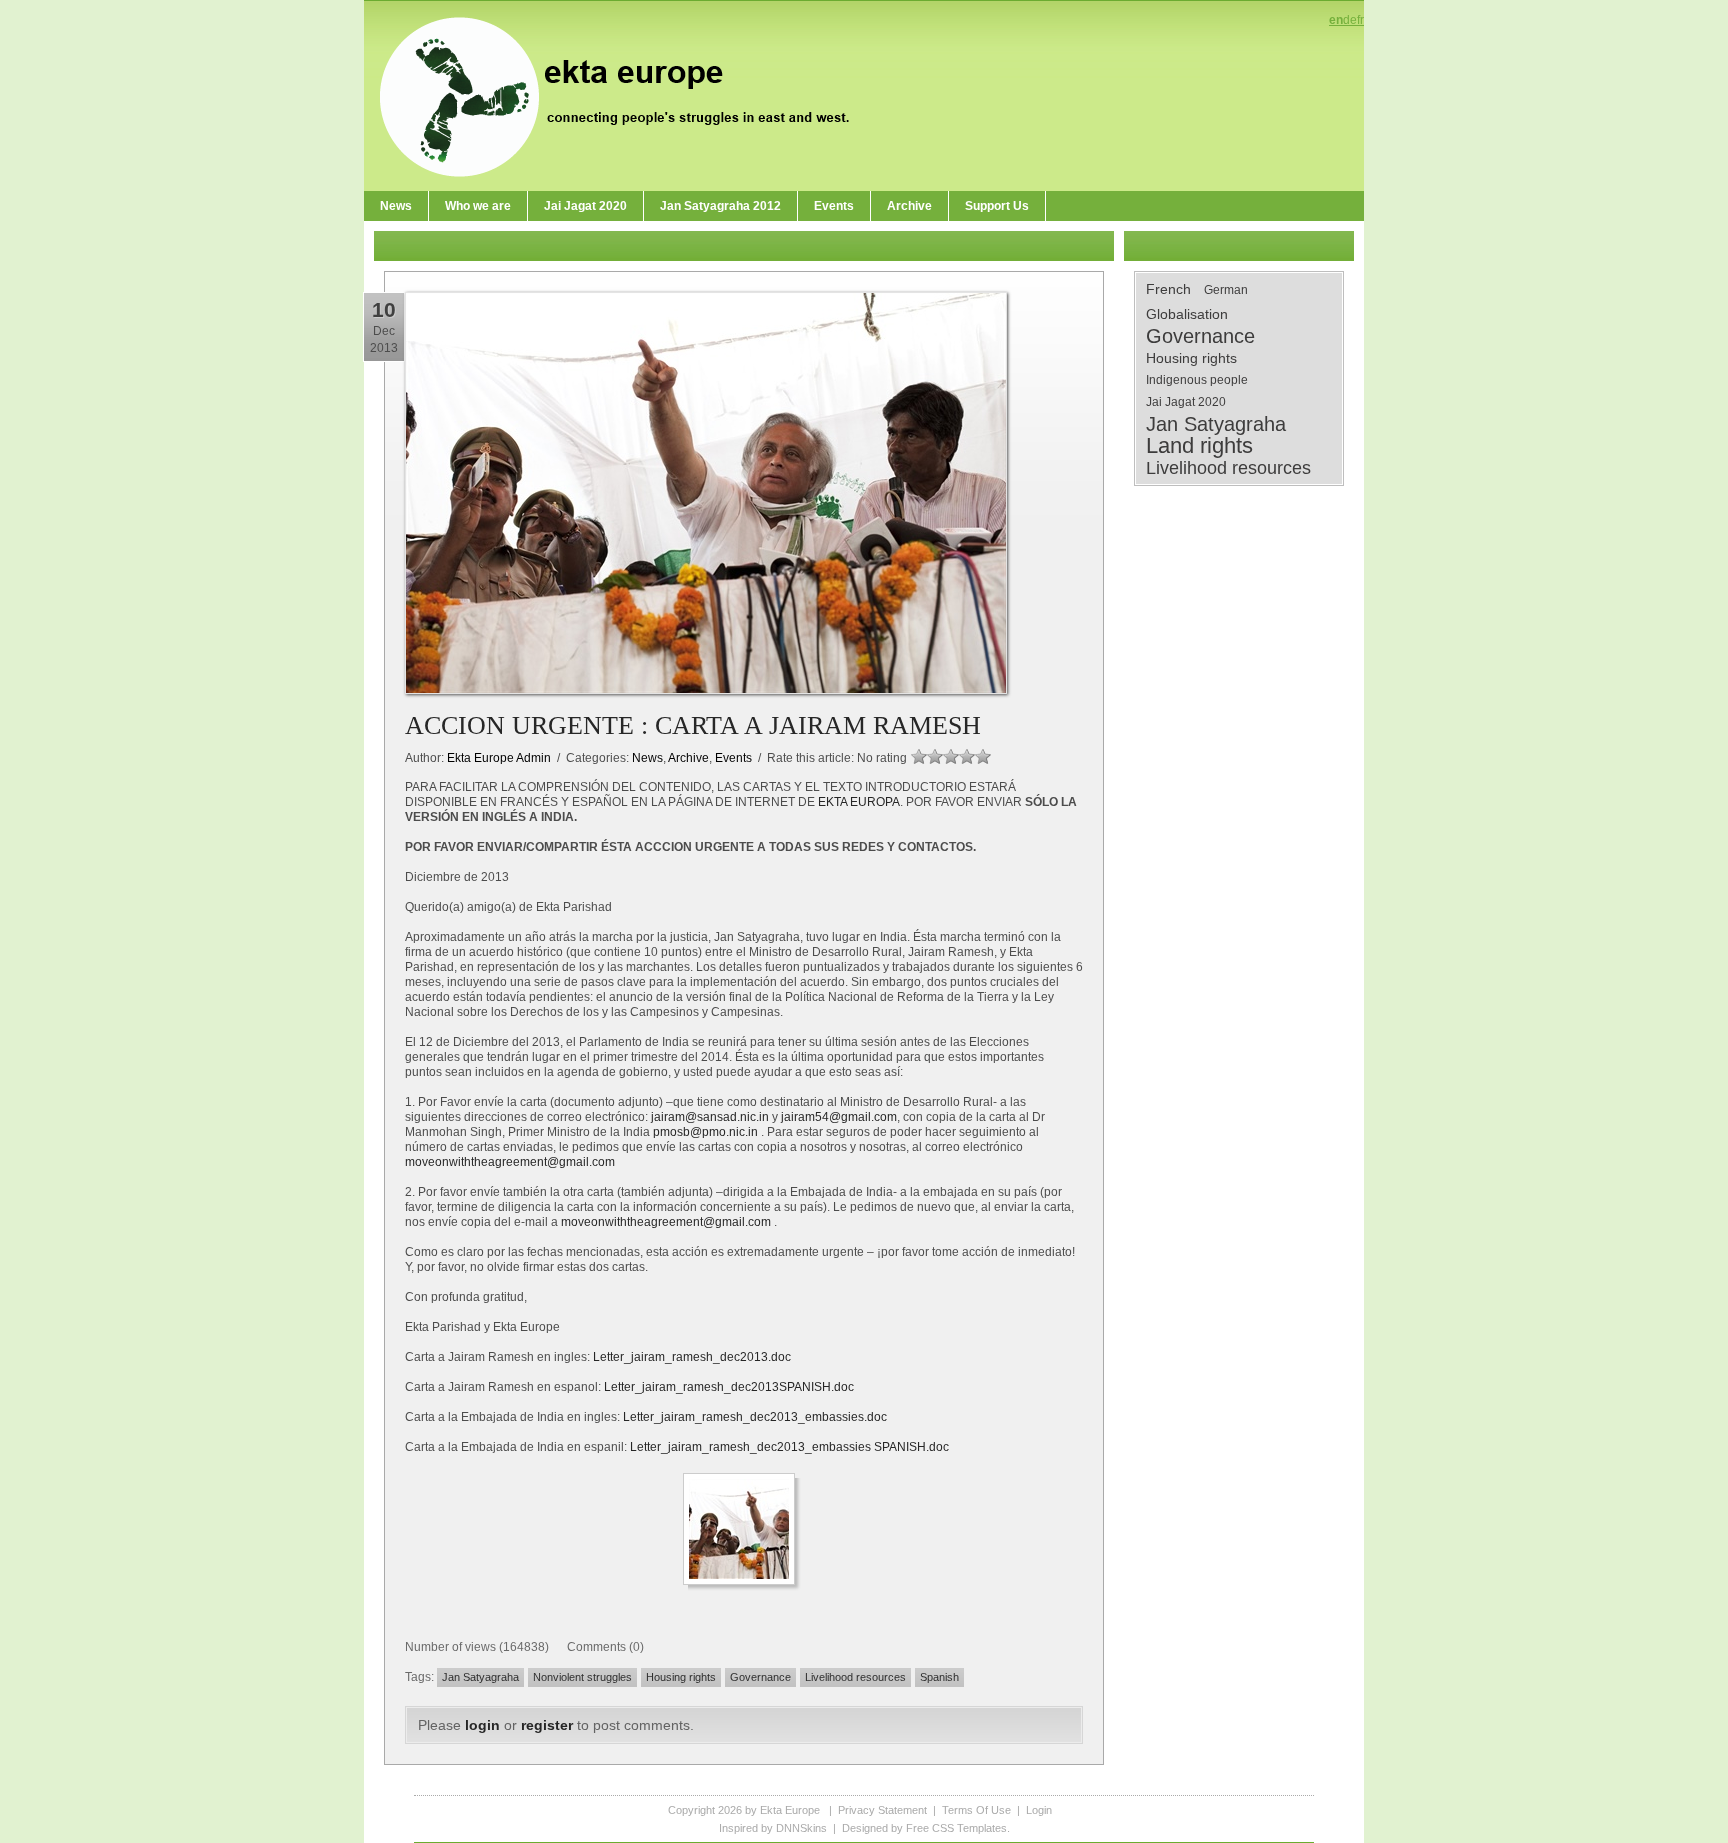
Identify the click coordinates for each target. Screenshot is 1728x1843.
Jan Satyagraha (480, 1677)
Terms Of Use (976, 1810)
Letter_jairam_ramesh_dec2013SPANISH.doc (729, 1387)
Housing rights (681, 1677)
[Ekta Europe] (624, 95)
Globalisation (1187, 314)
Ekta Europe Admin (499, 758)
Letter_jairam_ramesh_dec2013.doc (692, 1357)
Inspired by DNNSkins (773, 1828)
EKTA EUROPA (859, 802)
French (1168, 289)
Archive (688, 758)
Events (733, 758)
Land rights (1199, 446)
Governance (760, 1677)
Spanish (939, 1677)
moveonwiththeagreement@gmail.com (510, 1162)
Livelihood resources (855, 1677)
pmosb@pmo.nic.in (705, 1132)
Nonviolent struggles (582, 1677)
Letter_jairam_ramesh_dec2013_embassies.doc (755, 1417)
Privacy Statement (882, 1810)
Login (1039, 1810)
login (482, 1725)
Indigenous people (1197, 380)
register (547, 1725)
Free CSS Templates (956, 1828)
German (1226, 290)
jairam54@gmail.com (839, 1117)
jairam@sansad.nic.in (710, 1117)
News (647, 758)
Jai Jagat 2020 (1186, 402)
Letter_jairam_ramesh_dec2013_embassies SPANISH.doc (789, 1447)
